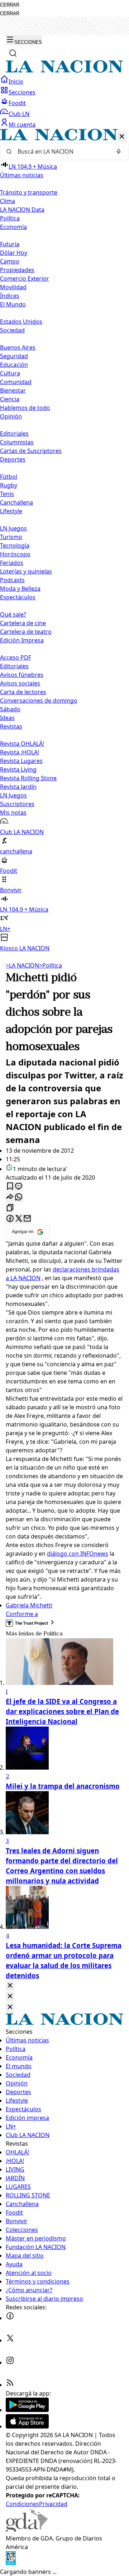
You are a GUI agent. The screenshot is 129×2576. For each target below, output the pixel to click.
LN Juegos (13, 528)
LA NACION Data (22, 210)
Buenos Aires (18, 347)
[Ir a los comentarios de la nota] (19, 1187)
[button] (64, 541)
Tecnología (15, 545)
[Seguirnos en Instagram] (10, 2362)
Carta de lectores (23, 692)
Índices (10, 296)
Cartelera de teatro (26, 632)
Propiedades (17, 270)
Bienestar (13, 390)
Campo (10, 261)
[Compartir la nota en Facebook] (10, 1219)
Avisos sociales (20, 683)
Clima (8, 201)
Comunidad (16, 382)
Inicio (16, 81)
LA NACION (22, 965)
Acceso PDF (16, 657)
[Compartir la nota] (10, 1197)
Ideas (7, 718)
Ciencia (10, 399)
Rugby (9, 485)
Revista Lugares (21, 761)
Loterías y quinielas (26, 571)
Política (51, 965)
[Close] (10, 1986)
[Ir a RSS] (10, 2385)
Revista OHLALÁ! (22, 744)
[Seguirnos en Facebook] (10, 2318)
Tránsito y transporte (29, 192)
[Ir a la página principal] (64, 71)
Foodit (17, 103)
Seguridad (14, 356)
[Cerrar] (122, 137)
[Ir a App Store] (27, 2426)
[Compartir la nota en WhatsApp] (19, 1197)
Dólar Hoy (14, 253)
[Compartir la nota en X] (19, 1219)
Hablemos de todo (25, 408)
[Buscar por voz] (119, 151)
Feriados (12, 563)
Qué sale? (13, 614)
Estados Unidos (21, 322)
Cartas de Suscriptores (31, 451)
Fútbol (9, 477)
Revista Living (18, 769)
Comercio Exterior (25, 278)
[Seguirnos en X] (10, 2340)
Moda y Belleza (20, 589)
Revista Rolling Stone (28, 778)
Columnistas (17, 442)
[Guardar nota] (10, 1187)
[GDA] (27, 2530)
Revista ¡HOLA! (20, 752)
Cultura (10, 373)
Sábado (10, 709)
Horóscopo (15, 554)
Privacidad (53, 2504)
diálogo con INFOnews (78, 1554)
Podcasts (12, 580)
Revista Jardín (18, 787)
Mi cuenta (22, 125)
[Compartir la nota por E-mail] (27, 1219)
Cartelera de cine (23, 623)
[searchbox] (62, 151)
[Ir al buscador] (13, 53)
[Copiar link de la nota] (10, 1208)
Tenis (7, 494)
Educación (14, 365)
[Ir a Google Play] (27, 2410)
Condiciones (22, 2504)
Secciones (22, 92)
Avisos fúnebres (22, 675)
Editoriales (14, 434)
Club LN (19, 114)
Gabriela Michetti (29, 1605)
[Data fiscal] (11, 2563)
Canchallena (16, 502)
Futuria (10, 244)
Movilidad (13, 287)
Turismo (11, 537)
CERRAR (10, 5)
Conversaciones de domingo (39, 701)
